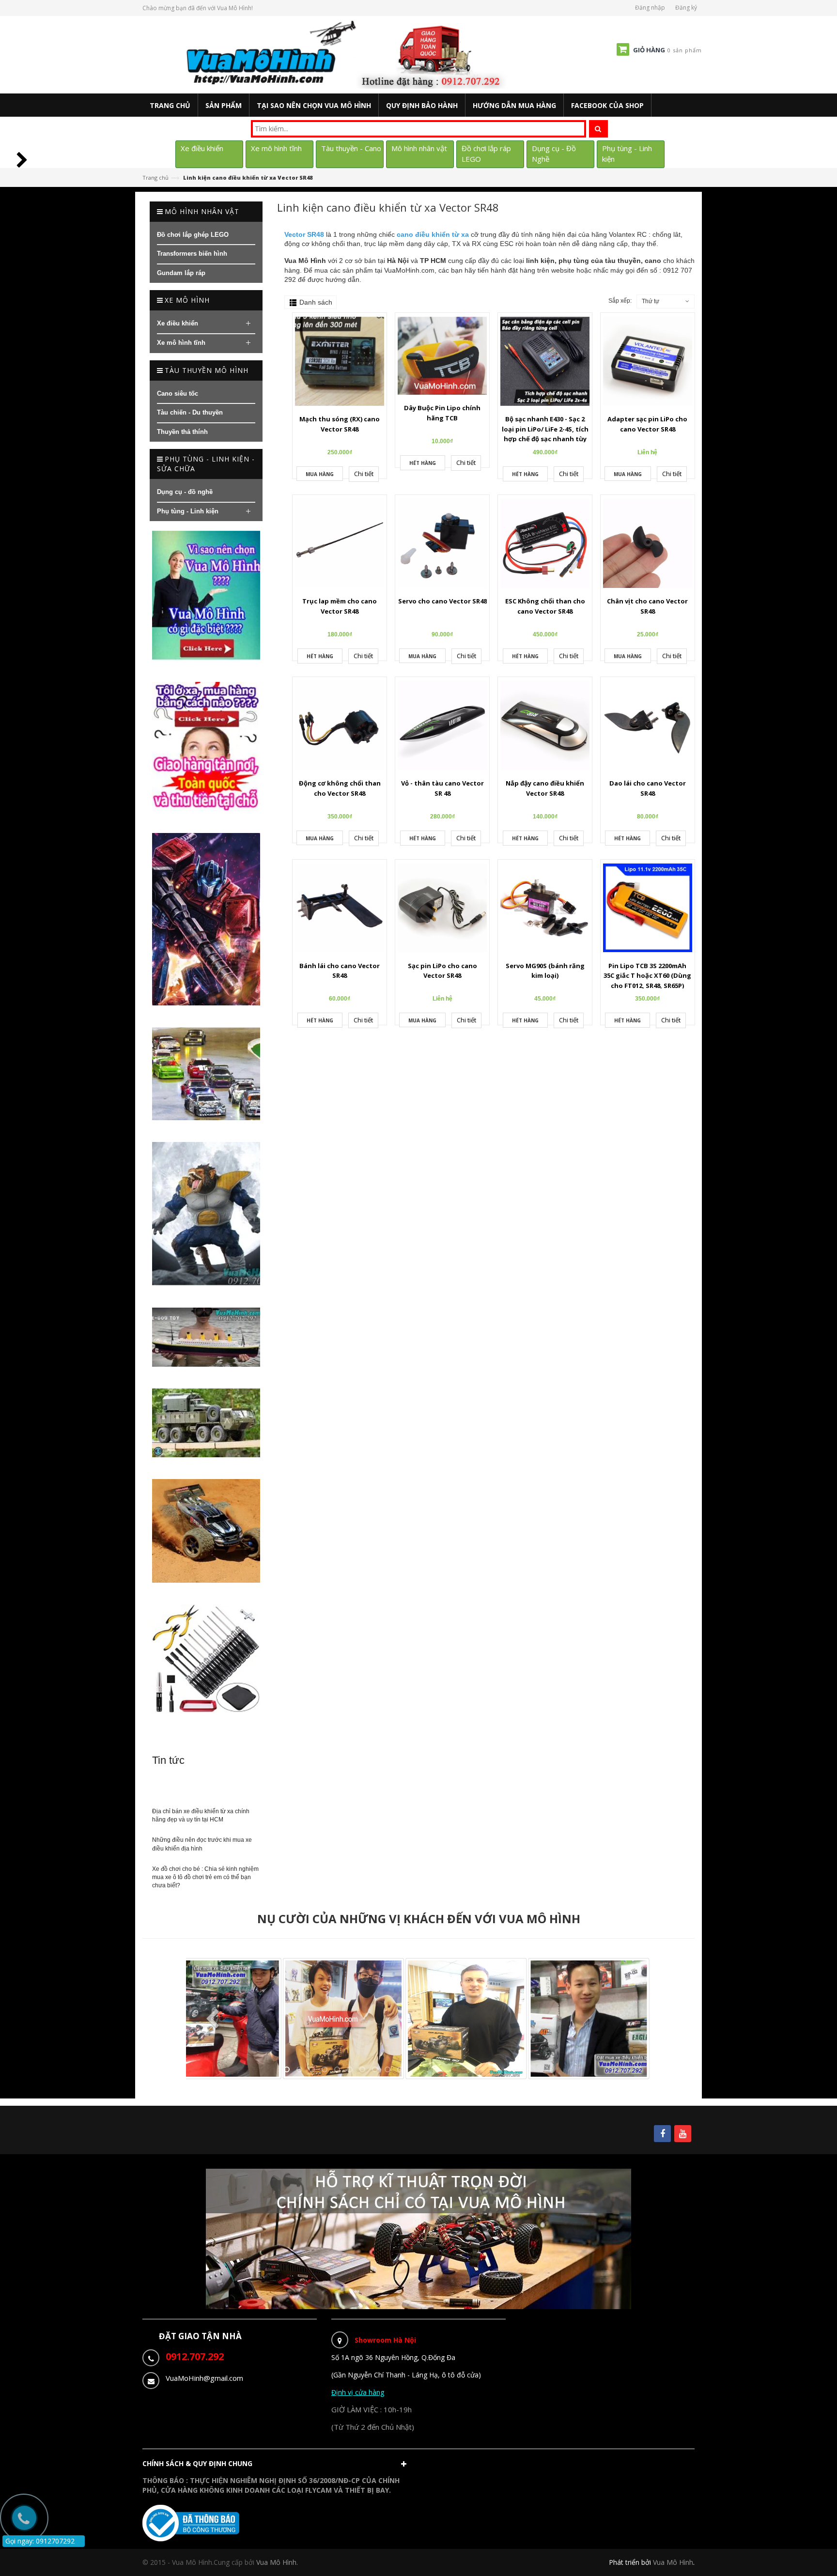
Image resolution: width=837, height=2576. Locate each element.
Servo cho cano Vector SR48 (442, 601)
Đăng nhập (650, 8)
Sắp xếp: (620, 301)
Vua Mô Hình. (277, 2562)
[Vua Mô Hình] (348, 54)
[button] (277, 2466)
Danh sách (316, 302)
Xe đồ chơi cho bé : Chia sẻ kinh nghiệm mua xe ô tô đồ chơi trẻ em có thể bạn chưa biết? (205, 1877)
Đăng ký (686, 8)
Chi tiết (364, 474)
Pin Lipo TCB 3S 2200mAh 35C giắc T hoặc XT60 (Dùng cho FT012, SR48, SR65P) (647, 976)
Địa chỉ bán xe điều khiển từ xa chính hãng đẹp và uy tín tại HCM (201, 1815)
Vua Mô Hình (673, 2562)
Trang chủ (155, 177)
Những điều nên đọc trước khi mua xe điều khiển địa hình (202, 1844)
